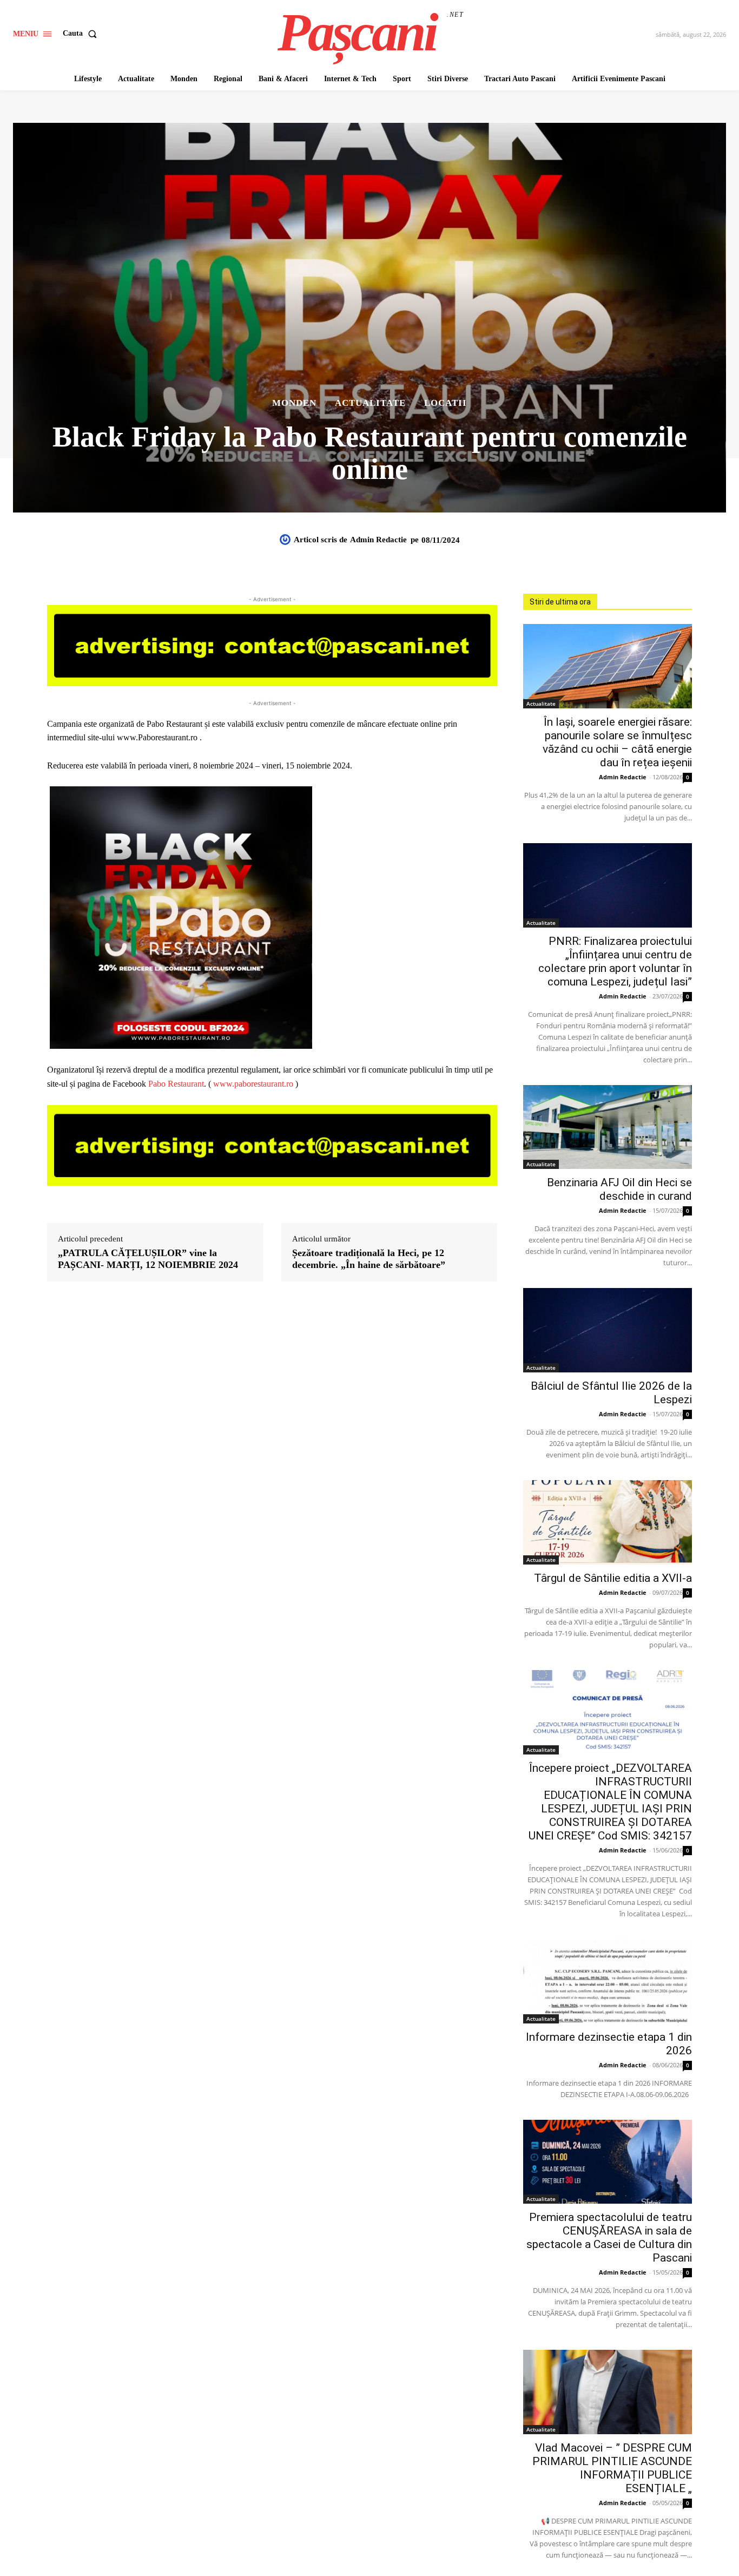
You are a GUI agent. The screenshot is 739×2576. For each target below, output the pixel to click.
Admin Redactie (378, 540)
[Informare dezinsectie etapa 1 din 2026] (608, 1981)
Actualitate (370, 403)
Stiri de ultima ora (560, 602)
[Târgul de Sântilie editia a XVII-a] (608, 1522)
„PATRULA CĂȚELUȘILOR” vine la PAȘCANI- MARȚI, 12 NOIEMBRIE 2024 (148, 1259)
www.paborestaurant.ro (253, 1084)
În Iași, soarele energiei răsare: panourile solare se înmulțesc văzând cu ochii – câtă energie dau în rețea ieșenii (617, 742)
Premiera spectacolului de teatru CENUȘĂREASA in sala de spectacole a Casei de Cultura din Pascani (609, 2237)
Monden (294, 403)
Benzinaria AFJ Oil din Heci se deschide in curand (619, 1189)
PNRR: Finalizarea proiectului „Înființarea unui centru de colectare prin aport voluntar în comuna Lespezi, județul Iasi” (615, 961)
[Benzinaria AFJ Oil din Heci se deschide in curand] (608, 1127)
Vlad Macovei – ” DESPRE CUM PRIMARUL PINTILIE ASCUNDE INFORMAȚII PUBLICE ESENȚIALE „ (612, 2468)
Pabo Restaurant (176, 1084)
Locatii (446, 403)
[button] (82, 34)
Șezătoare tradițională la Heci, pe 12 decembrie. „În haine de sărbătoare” (369, 1259)
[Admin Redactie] (287, 540)
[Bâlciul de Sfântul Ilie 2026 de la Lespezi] (608, 1330)
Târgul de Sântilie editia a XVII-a (613, 1578)
